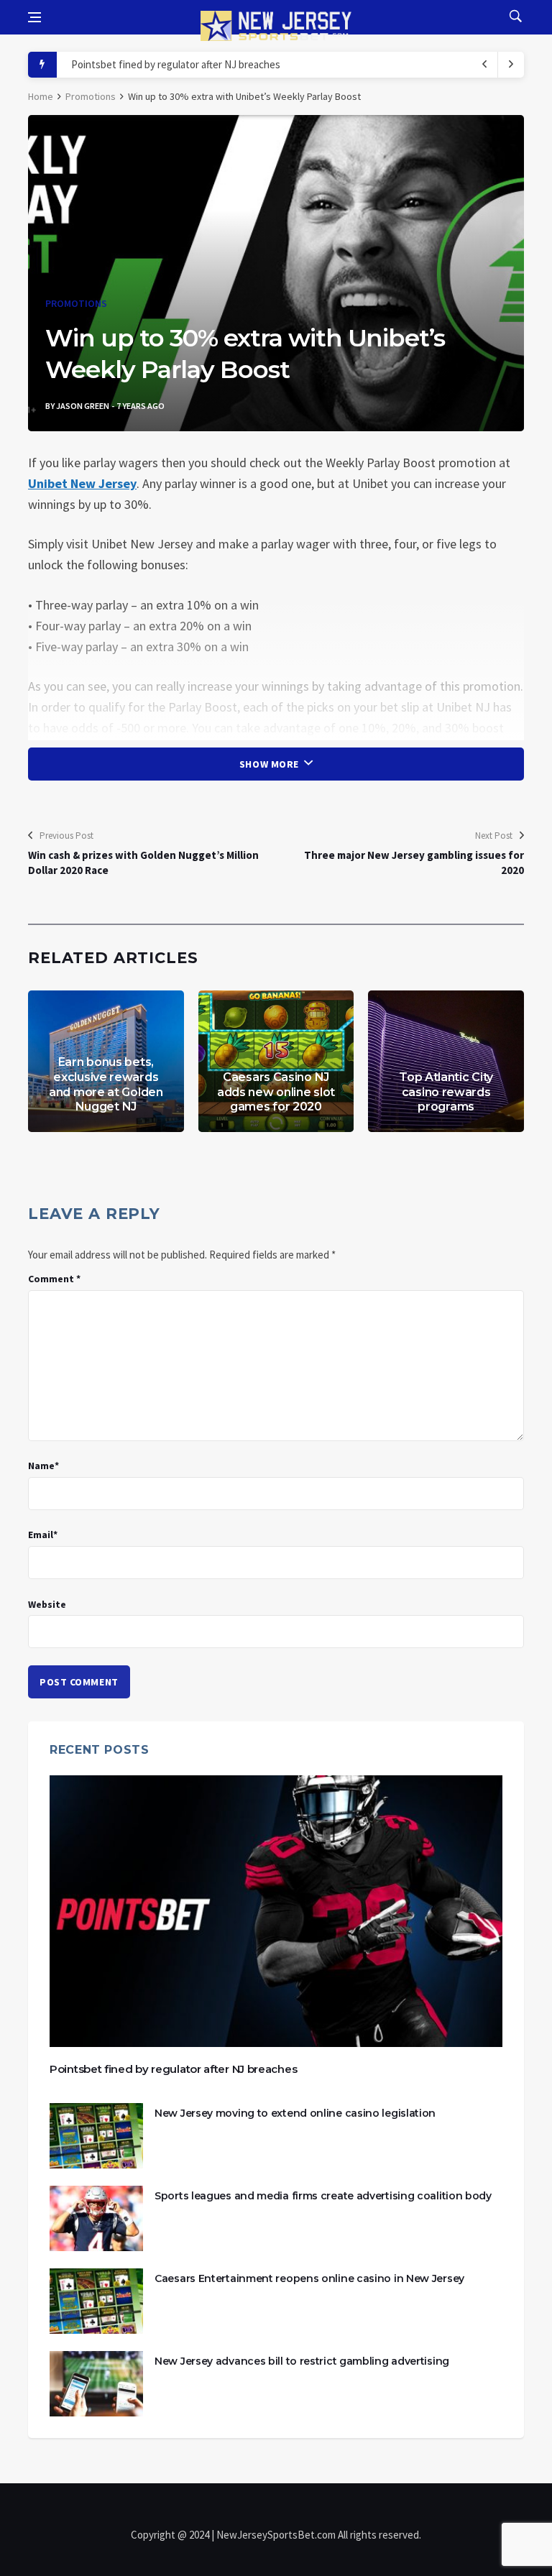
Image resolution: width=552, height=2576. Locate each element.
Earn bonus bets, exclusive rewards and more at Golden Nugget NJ (106, 1084)
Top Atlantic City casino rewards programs (446, 1092)
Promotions (91, 96)
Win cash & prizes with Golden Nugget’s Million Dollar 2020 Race (143, 862)
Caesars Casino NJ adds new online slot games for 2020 (276, 1092)
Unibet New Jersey (82, 483)
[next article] (485, 65)
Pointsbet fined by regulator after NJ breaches (176, 64)
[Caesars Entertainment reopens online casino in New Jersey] (96, 2301)
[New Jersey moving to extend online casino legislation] (96, 2136)
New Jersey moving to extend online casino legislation (295, 2113)
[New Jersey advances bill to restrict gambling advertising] (96, 2384)
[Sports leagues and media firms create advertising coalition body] (96, 2218)
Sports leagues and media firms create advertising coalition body (323, 2196)
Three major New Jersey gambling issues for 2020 (414, 862)
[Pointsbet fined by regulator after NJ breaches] (276, 1911)
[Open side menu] (34, 17)
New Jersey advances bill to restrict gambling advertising (302, 2361)
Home (41, 96)
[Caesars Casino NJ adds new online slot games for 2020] (276, 1061)
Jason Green (83, 406)
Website (47, 1604)
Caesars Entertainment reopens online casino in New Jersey (309, 2278)
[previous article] (511, 65)
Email (43, 1535)
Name (43, 1466)
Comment (54, 1279)
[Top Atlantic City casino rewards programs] (446, 1061)
